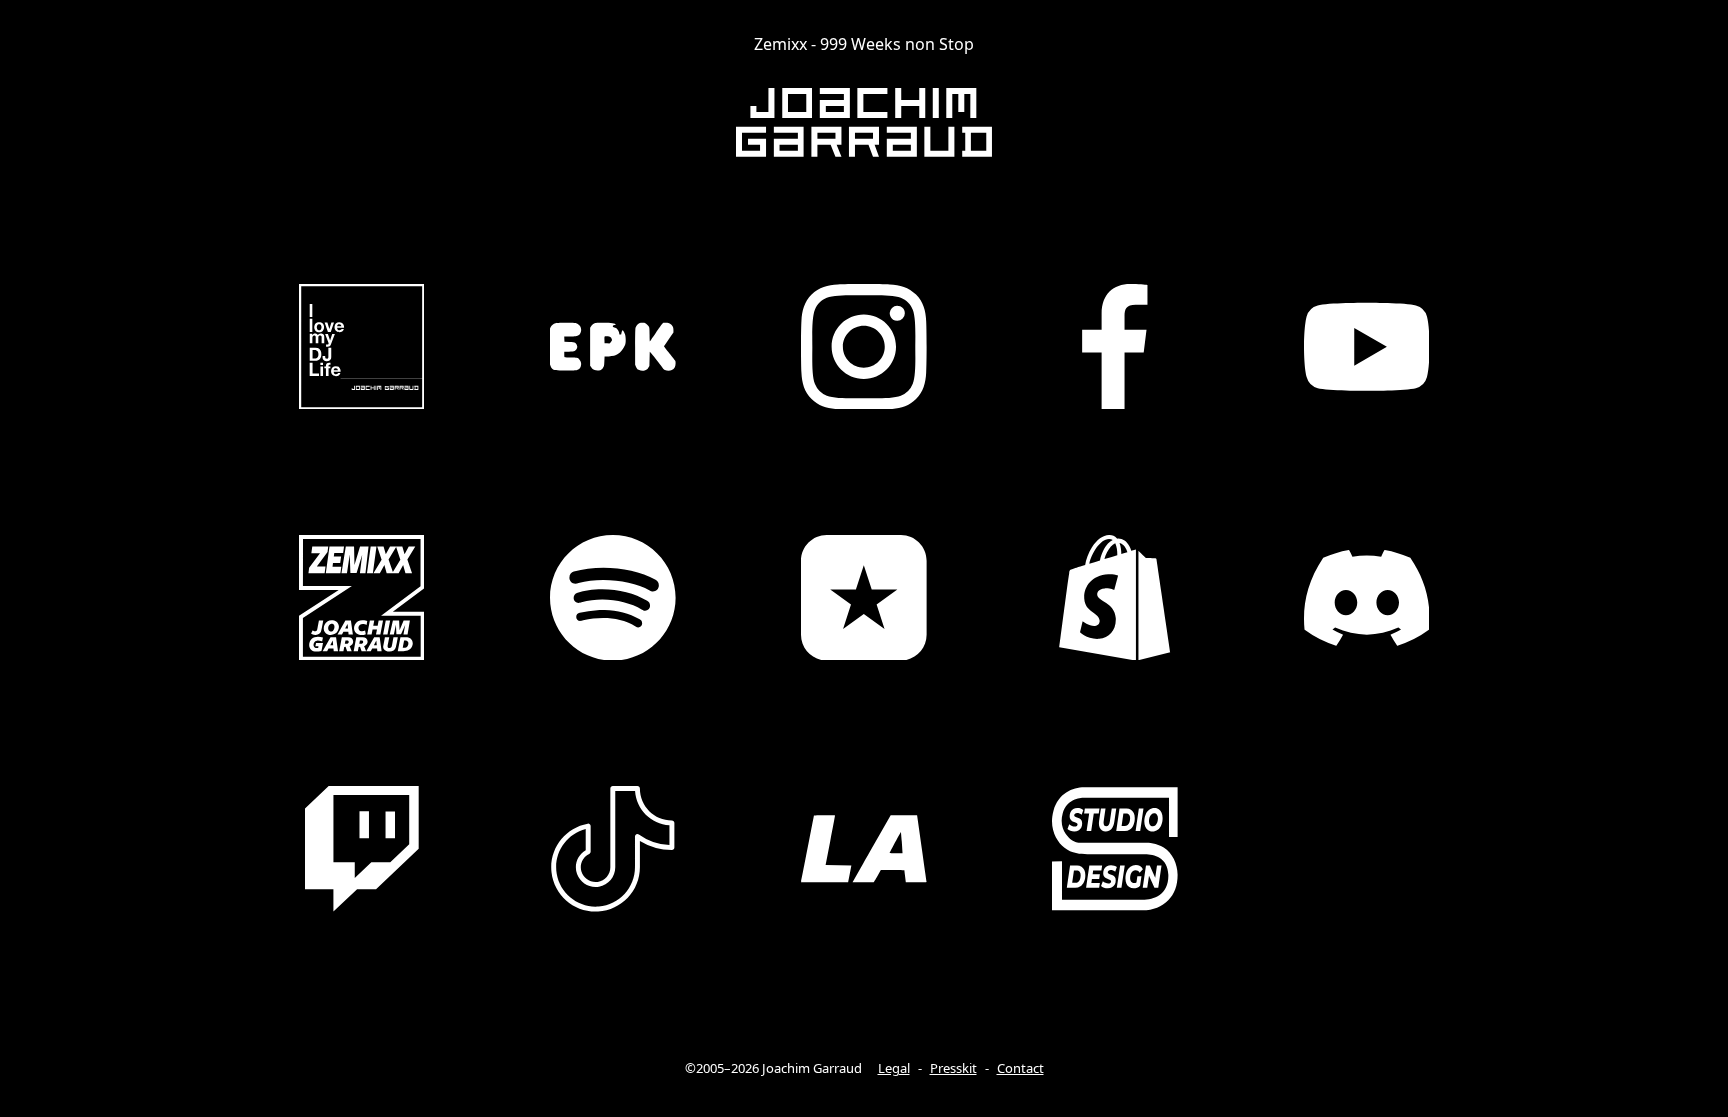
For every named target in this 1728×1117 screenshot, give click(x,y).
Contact (1020, 1068)
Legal (894, 1068)
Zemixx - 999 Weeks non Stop (864, 44)
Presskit (953, 1068)
